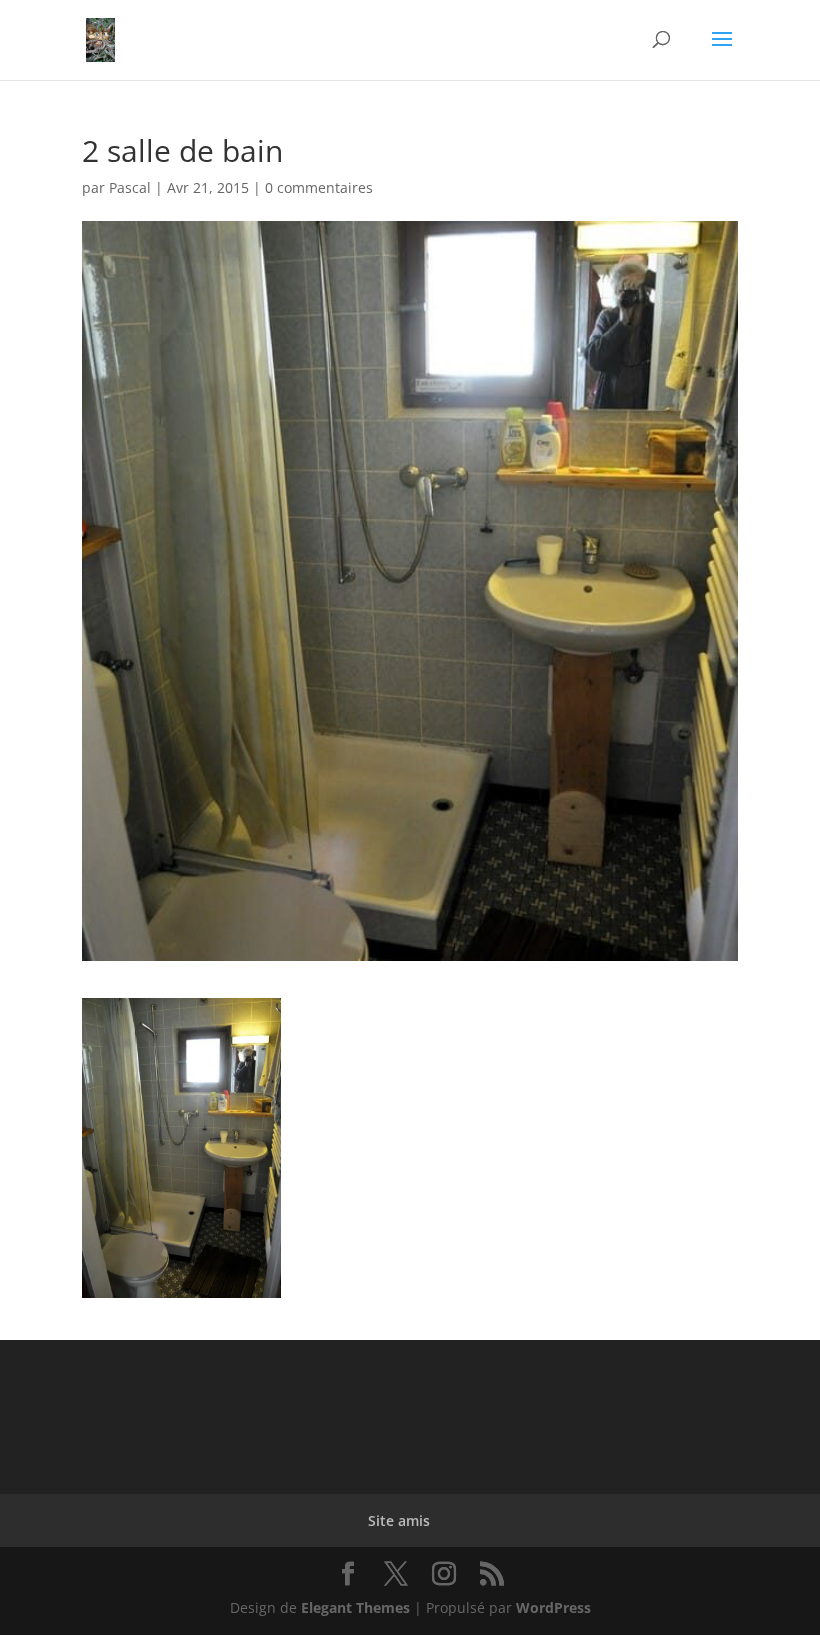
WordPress (553, 1607)
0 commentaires (319, 187)
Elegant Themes (355, 1607)
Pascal (130, 187)
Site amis (399, 1520)
